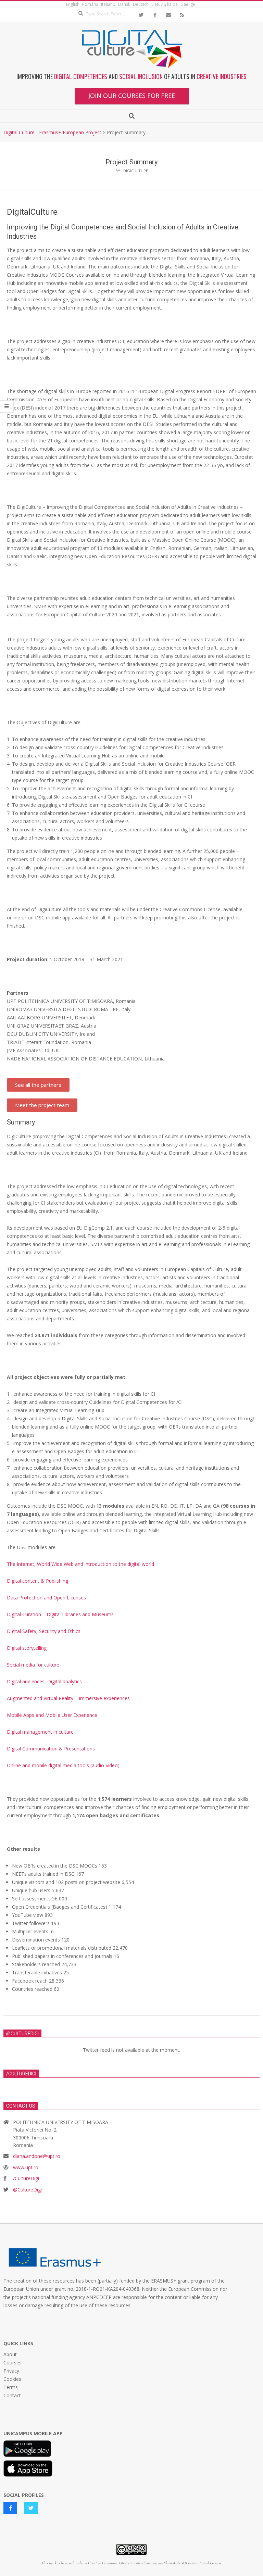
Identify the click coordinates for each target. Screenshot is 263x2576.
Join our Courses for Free (132, 96)
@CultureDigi (27, 2190)
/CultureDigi (26, 2178)
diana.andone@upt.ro (37, 2156)
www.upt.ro (26, 2167)
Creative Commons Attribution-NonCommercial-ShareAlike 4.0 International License (155, 2563)
